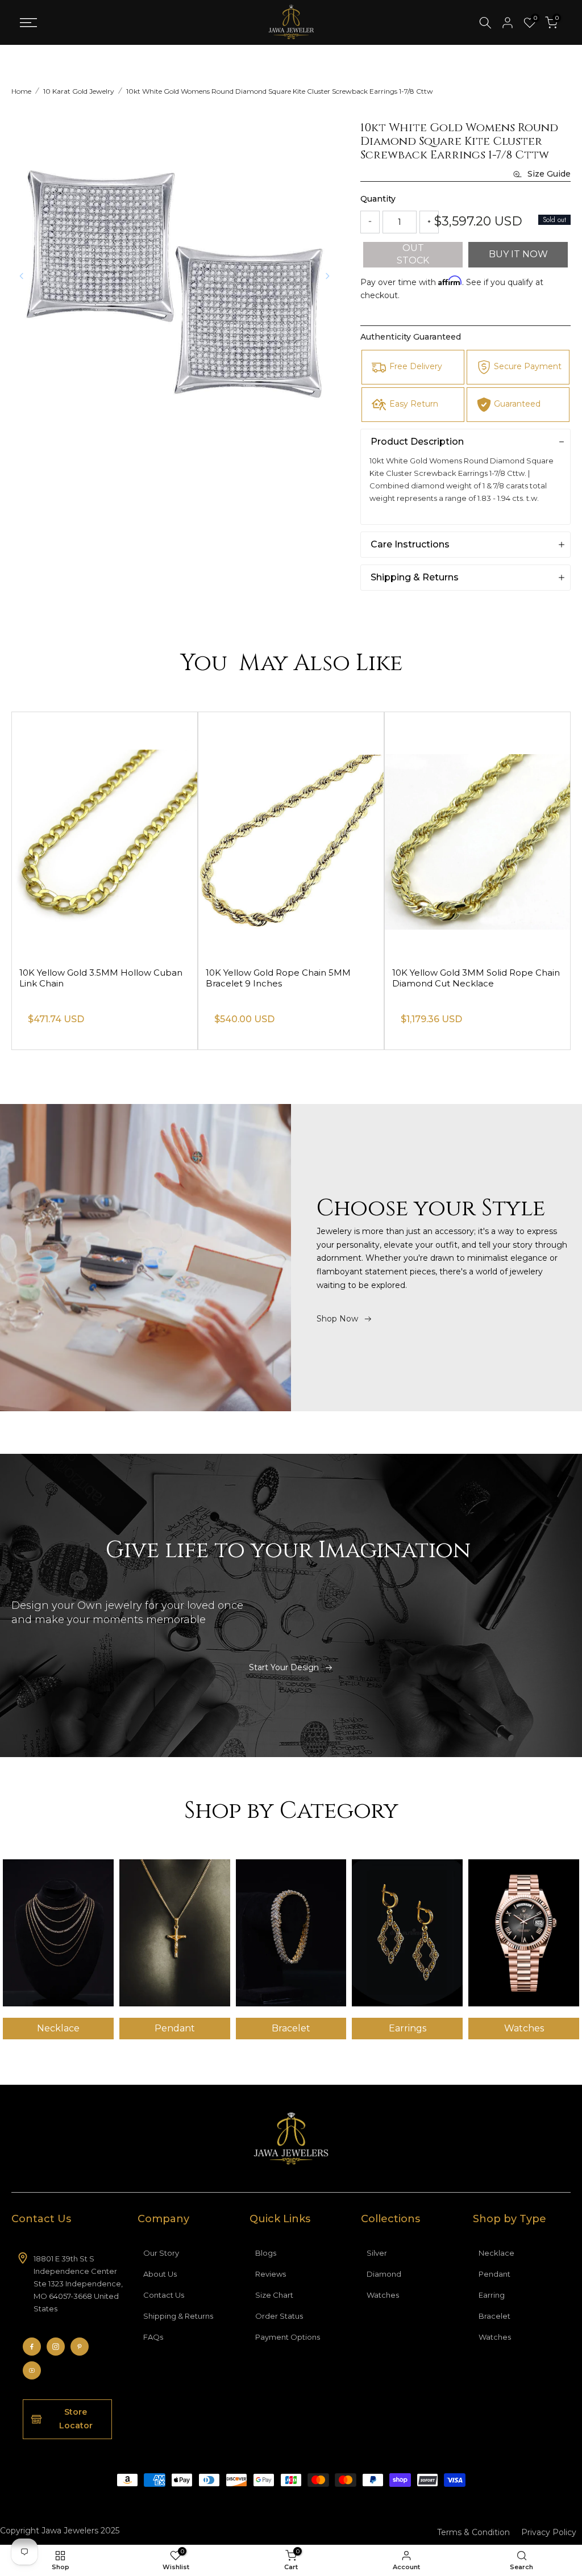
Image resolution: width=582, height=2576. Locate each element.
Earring (492, 2295)
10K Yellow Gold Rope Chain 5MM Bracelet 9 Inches (465, 978)
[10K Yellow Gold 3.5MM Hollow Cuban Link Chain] (291, 835)
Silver (377, 2253)
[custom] (32, 2347)
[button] (327, 276)
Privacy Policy (549, 2532)
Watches (383, 2295)
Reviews (271, 2274)
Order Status (279, 2316)
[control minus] (370, 222)
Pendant (494, 2274)
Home (21, 91)
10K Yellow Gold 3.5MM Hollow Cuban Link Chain (287, 978)
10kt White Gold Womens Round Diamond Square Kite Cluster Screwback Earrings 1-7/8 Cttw (280, 91)
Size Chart (274, 2295)
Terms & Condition (473, 2532)
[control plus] (429, 222)
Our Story (161, 2253)
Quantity (378, 199)
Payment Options (288, 2337)
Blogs (266, 2253)
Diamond (384, 2274)
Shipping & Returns (178, 2316)
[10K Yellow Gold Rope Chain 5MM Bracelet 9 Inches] (477, 835)
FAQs (153, 2337)
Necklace (496, 2253)
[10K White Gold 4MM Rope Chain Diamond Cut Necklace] (105, 835)
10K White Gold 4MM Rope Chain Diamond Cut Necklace (91, 978)
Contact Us (164, 2295)
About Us (160, 2274)
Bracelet (494, 2316)
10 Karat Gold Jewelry (79, 91)
